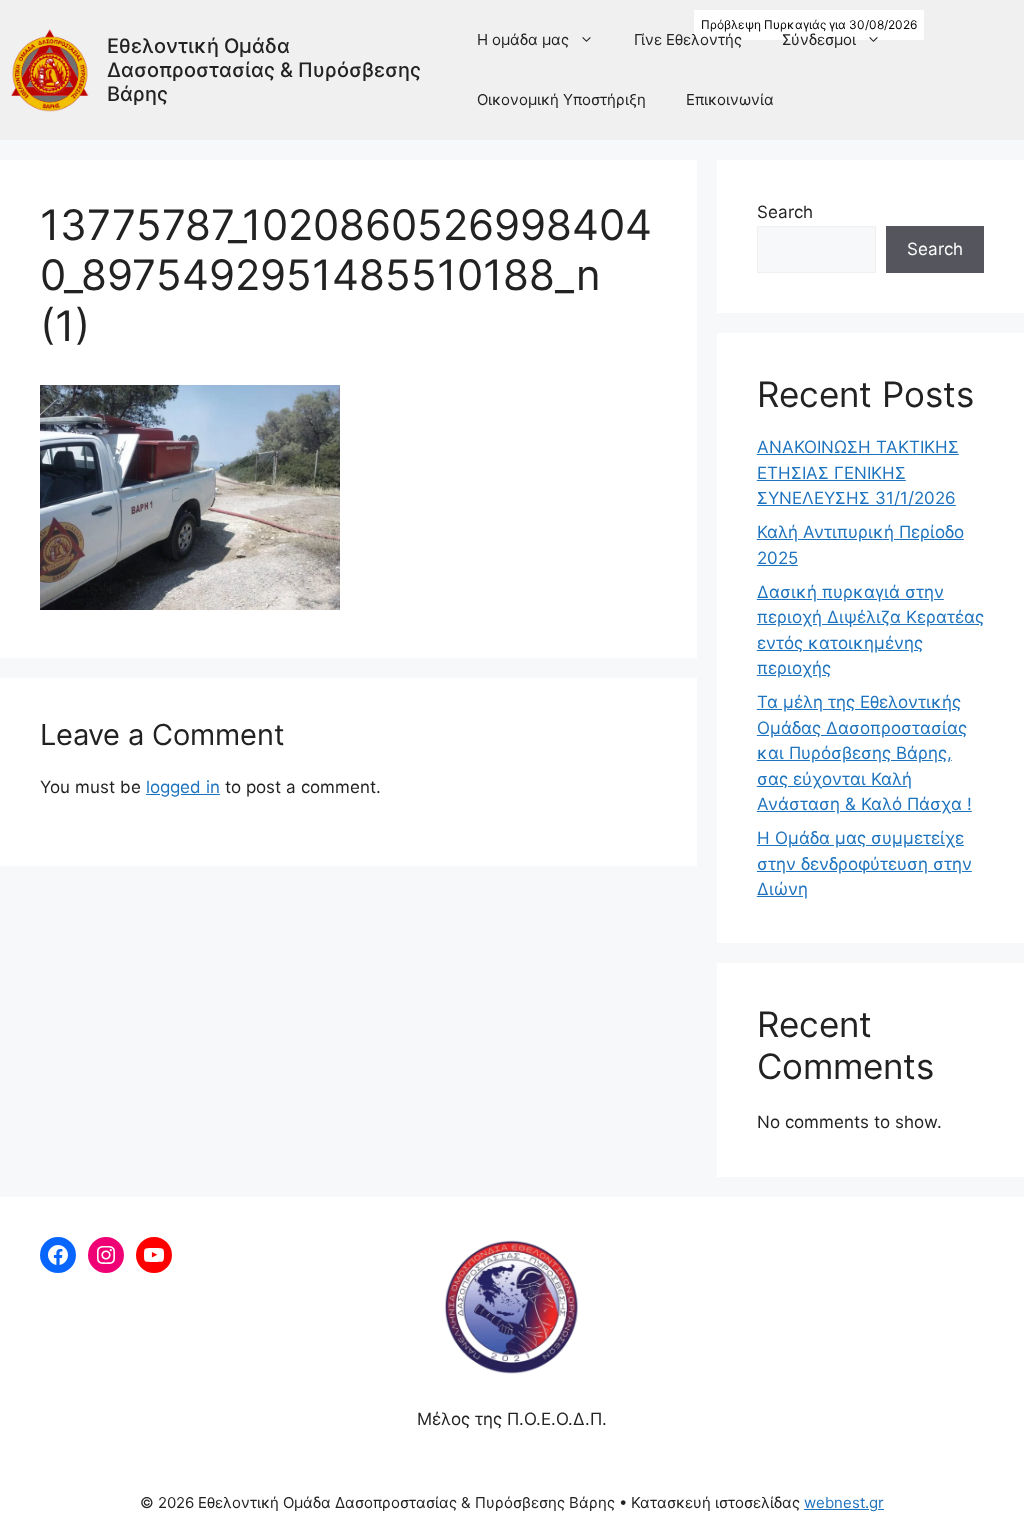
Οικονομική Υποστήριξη (561, 99)
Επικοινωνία (730, 99)
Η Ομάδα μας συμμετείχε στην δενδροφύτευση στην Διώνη (864, 863)
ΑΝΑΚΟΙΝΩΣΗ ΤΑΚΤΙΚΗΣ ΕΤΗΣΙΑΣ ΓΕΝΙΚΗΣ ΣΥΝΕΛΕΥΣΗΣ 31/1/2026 (858, 472)
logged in (183, 787)
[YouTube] (154, 1255)
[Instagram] (106, 1255)
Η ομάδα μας (523, 39)
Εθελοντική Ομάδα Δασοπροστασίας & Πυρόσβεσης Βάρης (264, 70)
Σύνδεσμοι (819, 39)
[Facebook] (58, 1255)
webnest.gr (844, 1502)
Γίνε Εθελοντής (688, 39)
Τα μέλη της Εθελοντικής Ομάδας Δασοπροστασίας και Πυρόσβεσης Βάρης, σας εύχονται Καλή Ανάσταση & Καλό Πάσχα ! (864, 753)
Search (785, 212)
